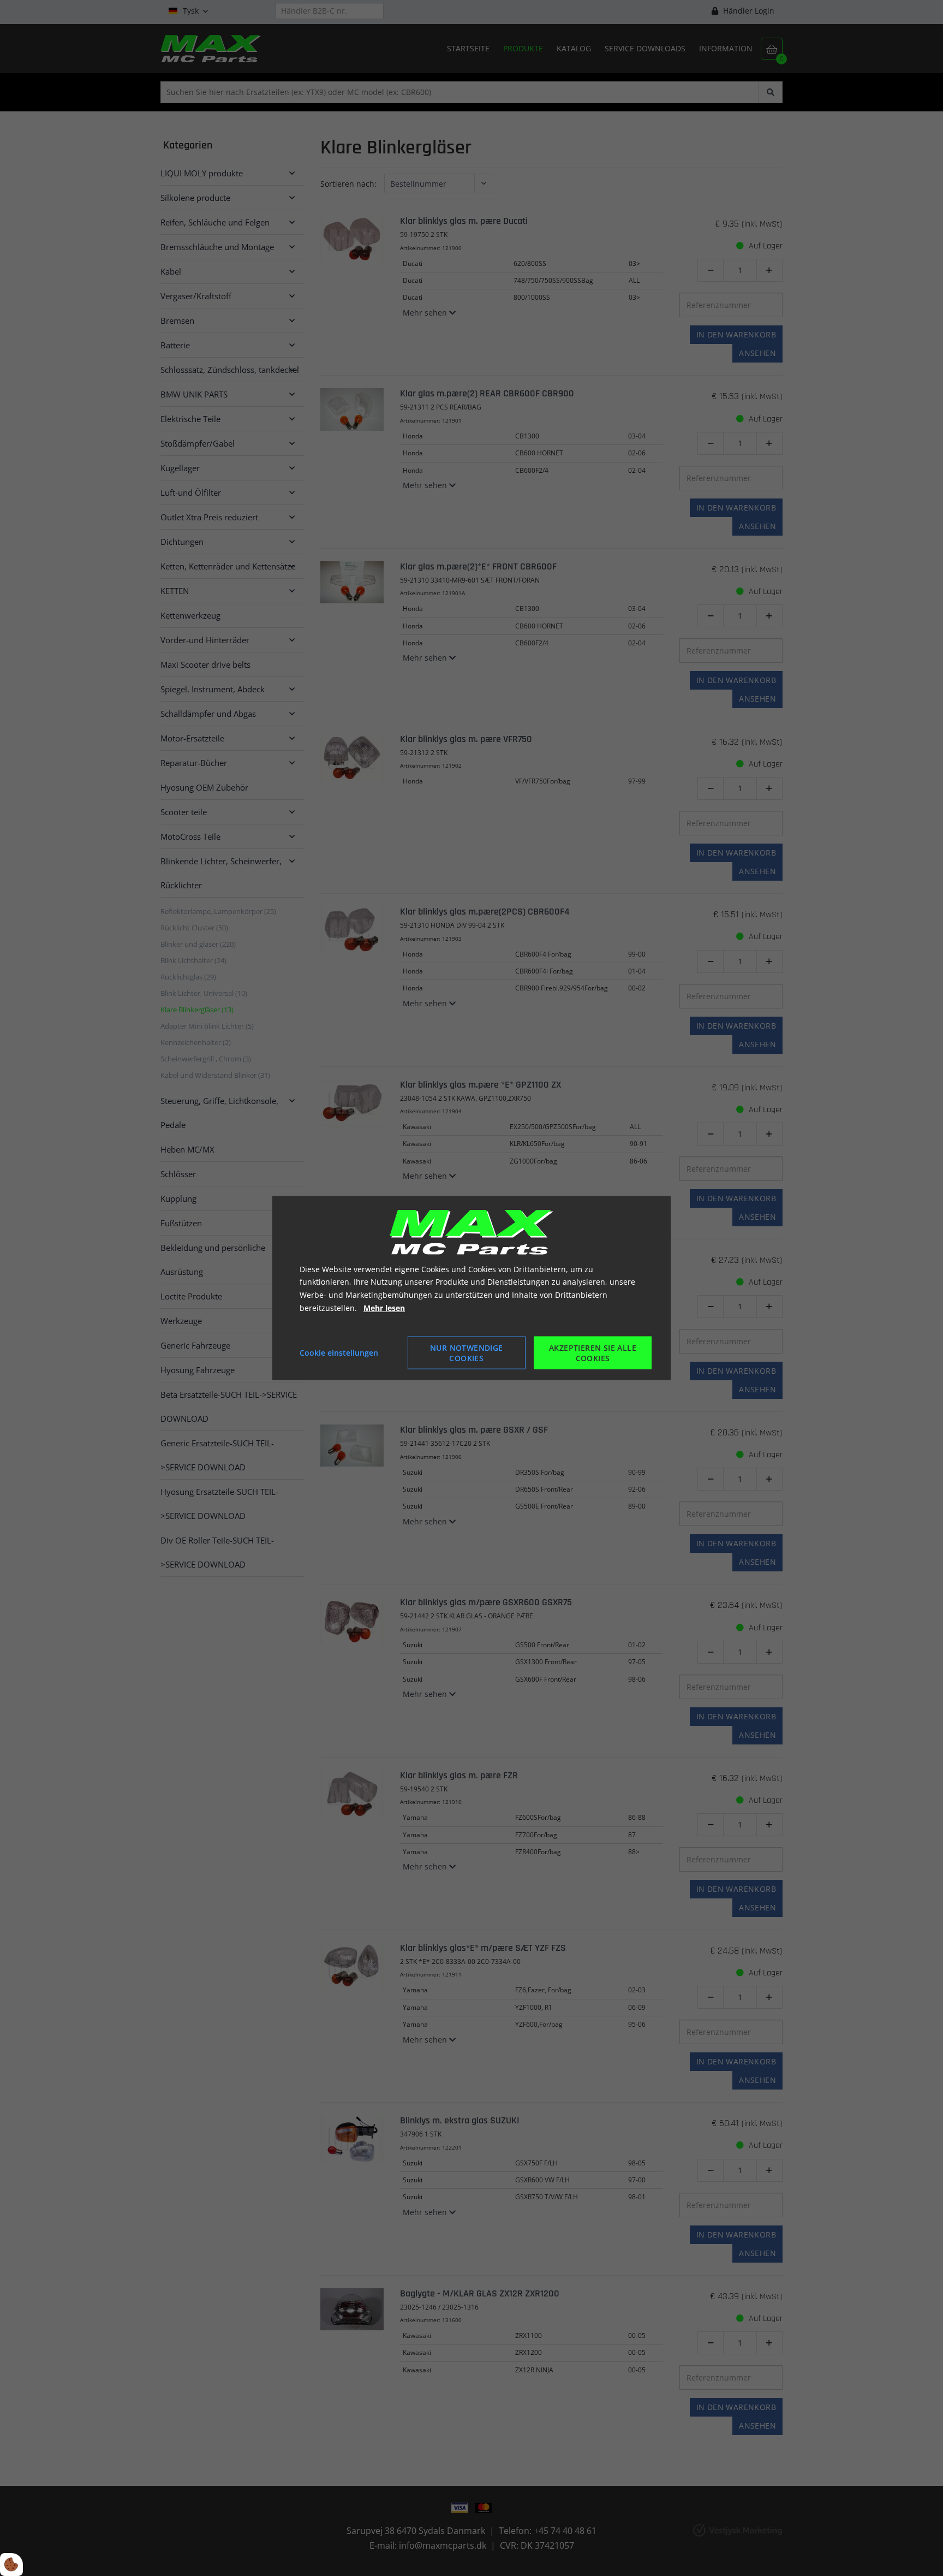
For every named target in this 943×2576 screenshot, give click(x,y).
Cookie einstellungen (339, 1352)
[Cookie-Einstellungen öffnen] (11, 2565)
